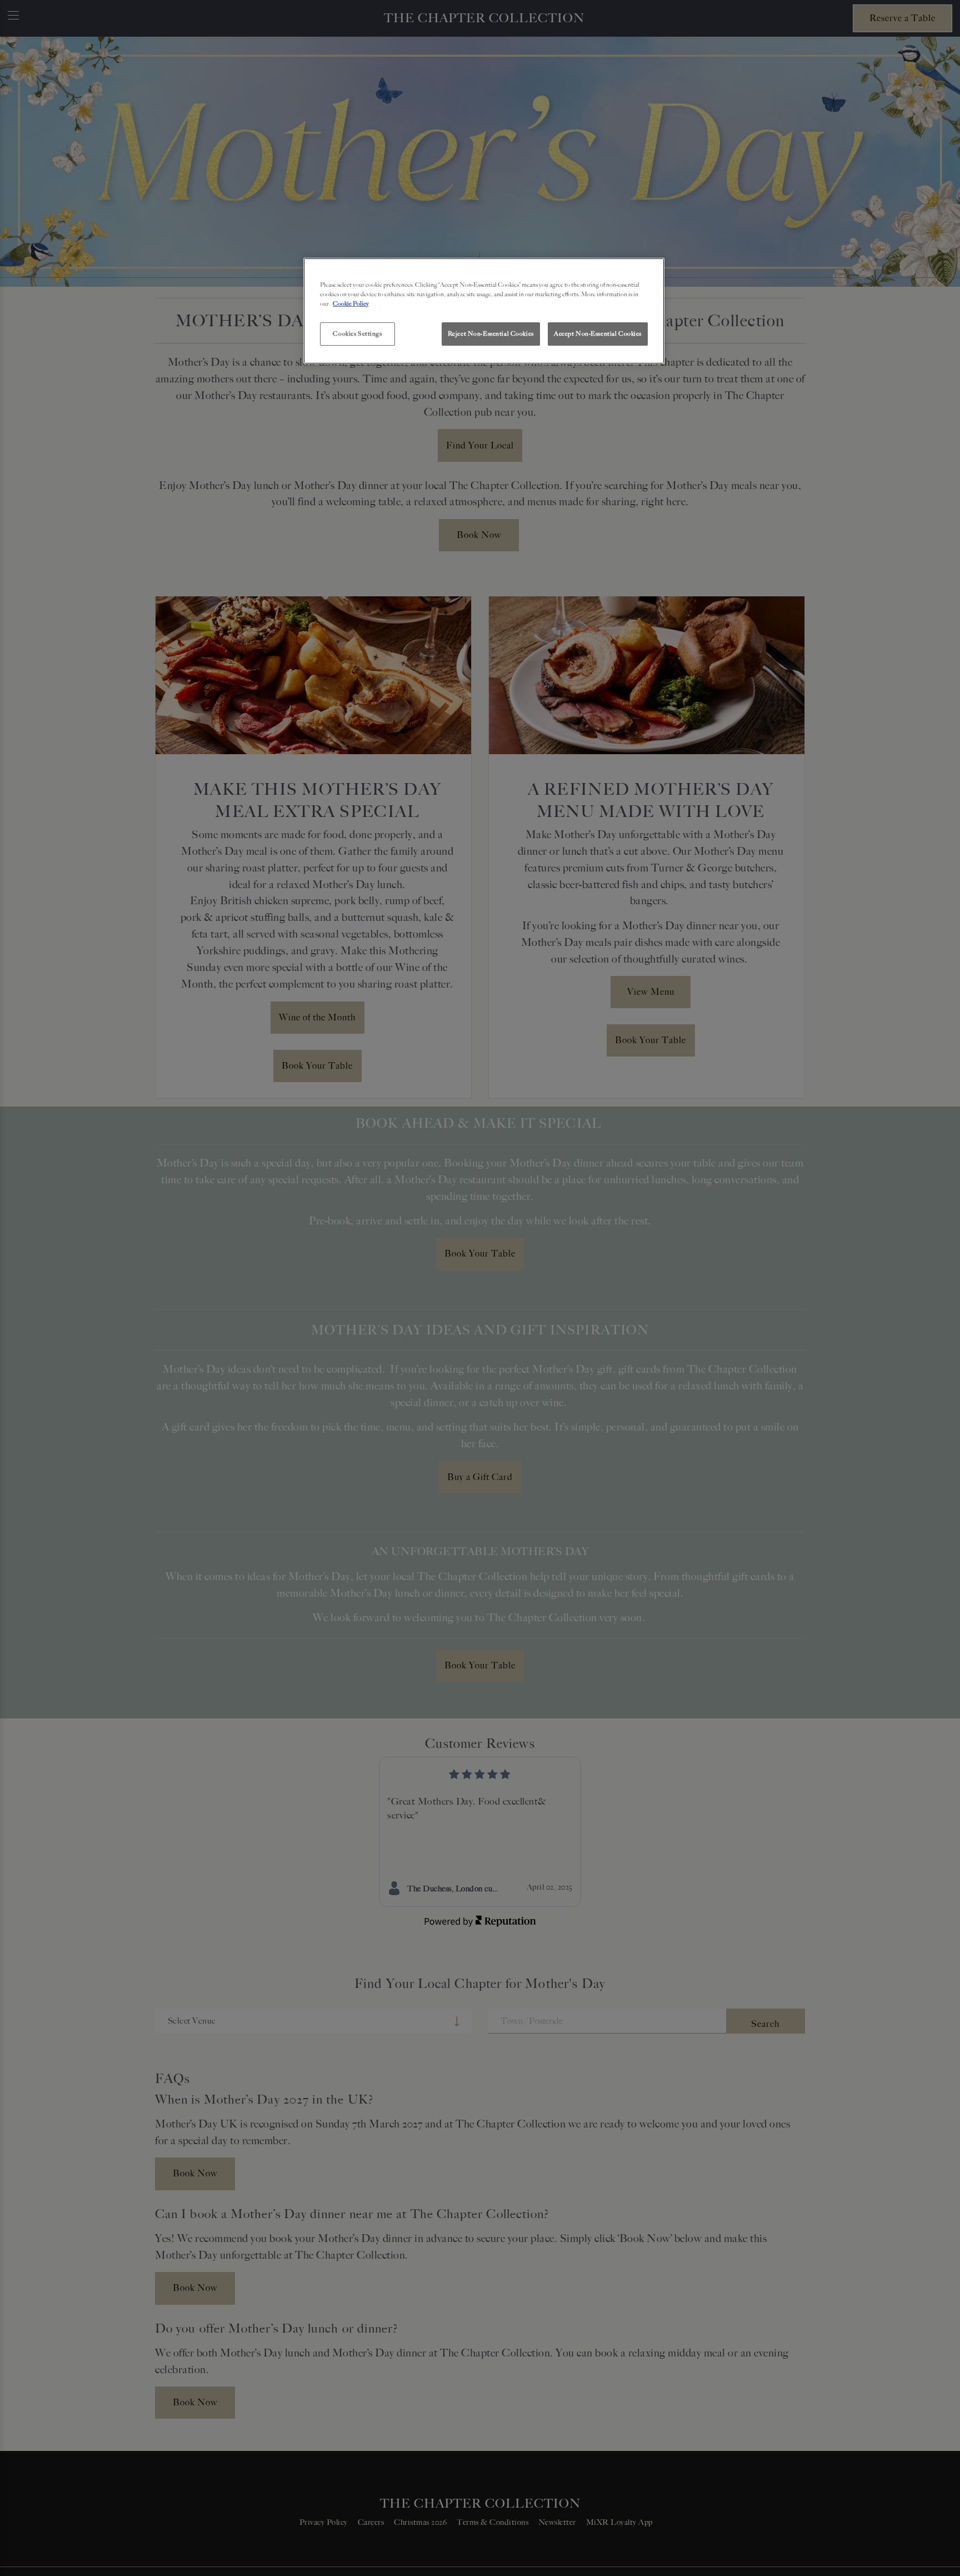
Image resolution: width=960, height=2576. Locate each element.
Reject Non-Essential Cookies (491, 333)
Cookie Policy (351, 303)
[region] (484, 311)
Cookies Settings (357, 333)
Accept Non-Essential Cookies (598, 333)
